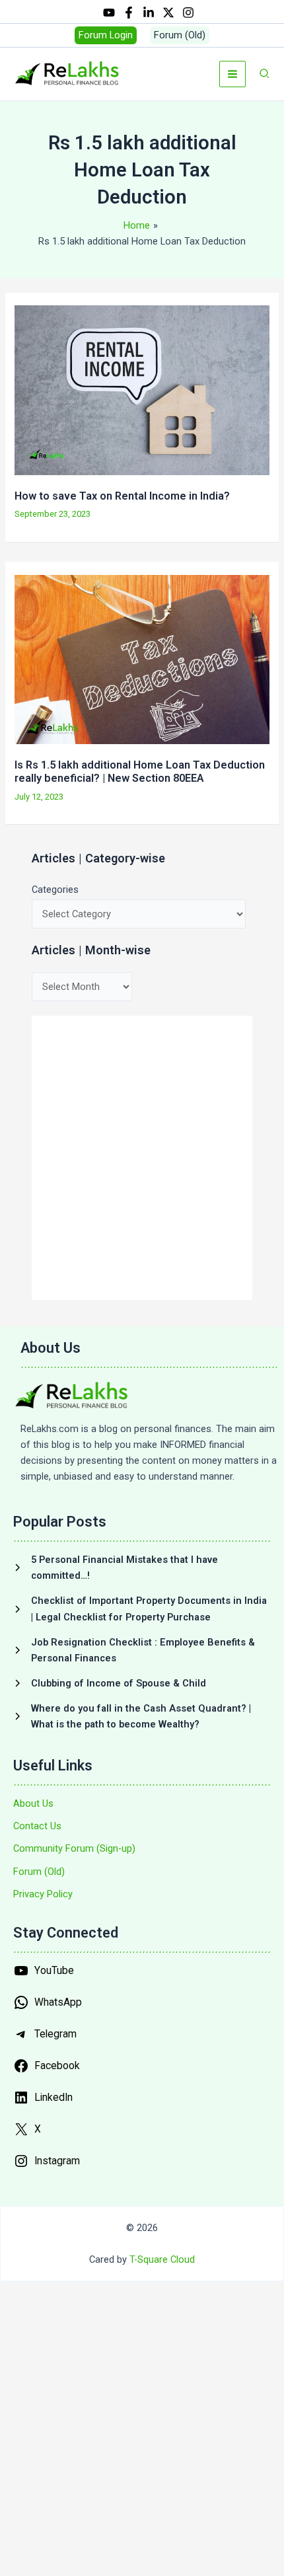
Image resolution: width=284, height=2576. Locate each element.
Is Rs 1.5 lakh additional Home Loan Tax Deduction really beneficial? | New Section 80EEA (140, 772)
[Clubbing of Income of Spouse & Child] (110, 1683)
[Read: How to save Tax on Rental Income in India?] (142, 389)
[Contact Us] (37, 1826)
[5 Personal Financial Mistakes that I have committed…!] (142, 1568)
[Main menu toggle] (232, 74)
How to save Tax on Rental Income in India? (122, 496)
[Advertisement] (142, 1158)
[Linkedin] (149, 13)
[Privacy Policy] (43, 1894)
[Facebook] (129, 13)
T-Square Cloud (162, 2259)
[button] (106, 35)
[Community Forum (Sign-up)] (74, 1848)
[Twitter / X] (168, 13)
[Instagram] (188, 13)
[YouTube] (109, 13)
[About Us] (33, 1803)
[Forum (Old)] (39, 1872)
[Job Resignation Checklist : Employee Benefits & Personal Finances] (142, 1650)
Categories (55, 890)
